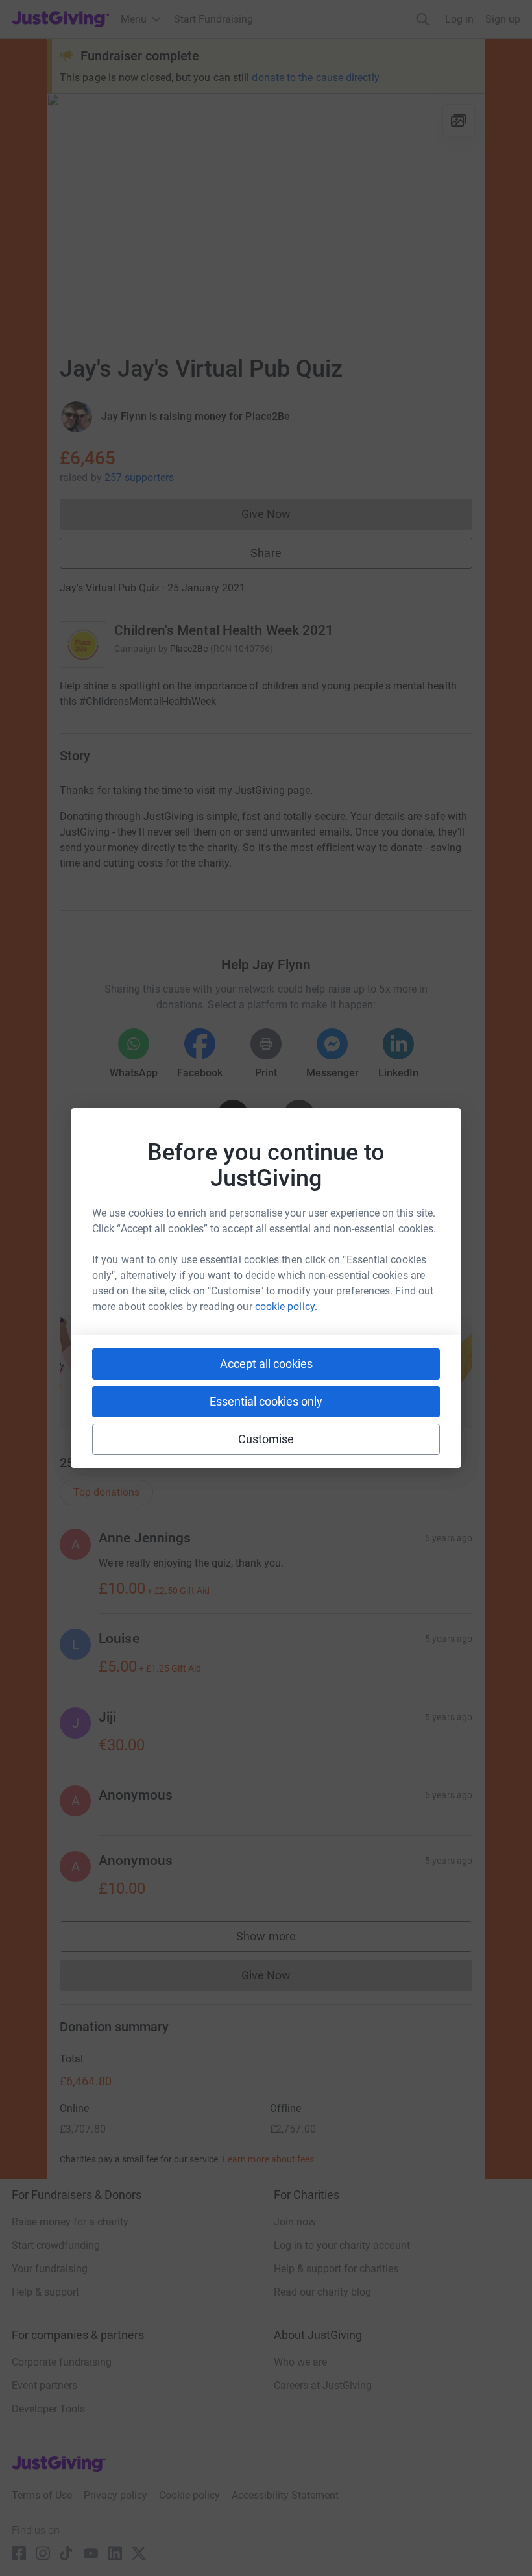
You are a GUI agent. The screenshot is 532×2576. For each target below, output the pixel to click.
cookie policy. (286, 1307)
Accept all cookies (266, 1364)
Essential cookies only (266, 1401)
